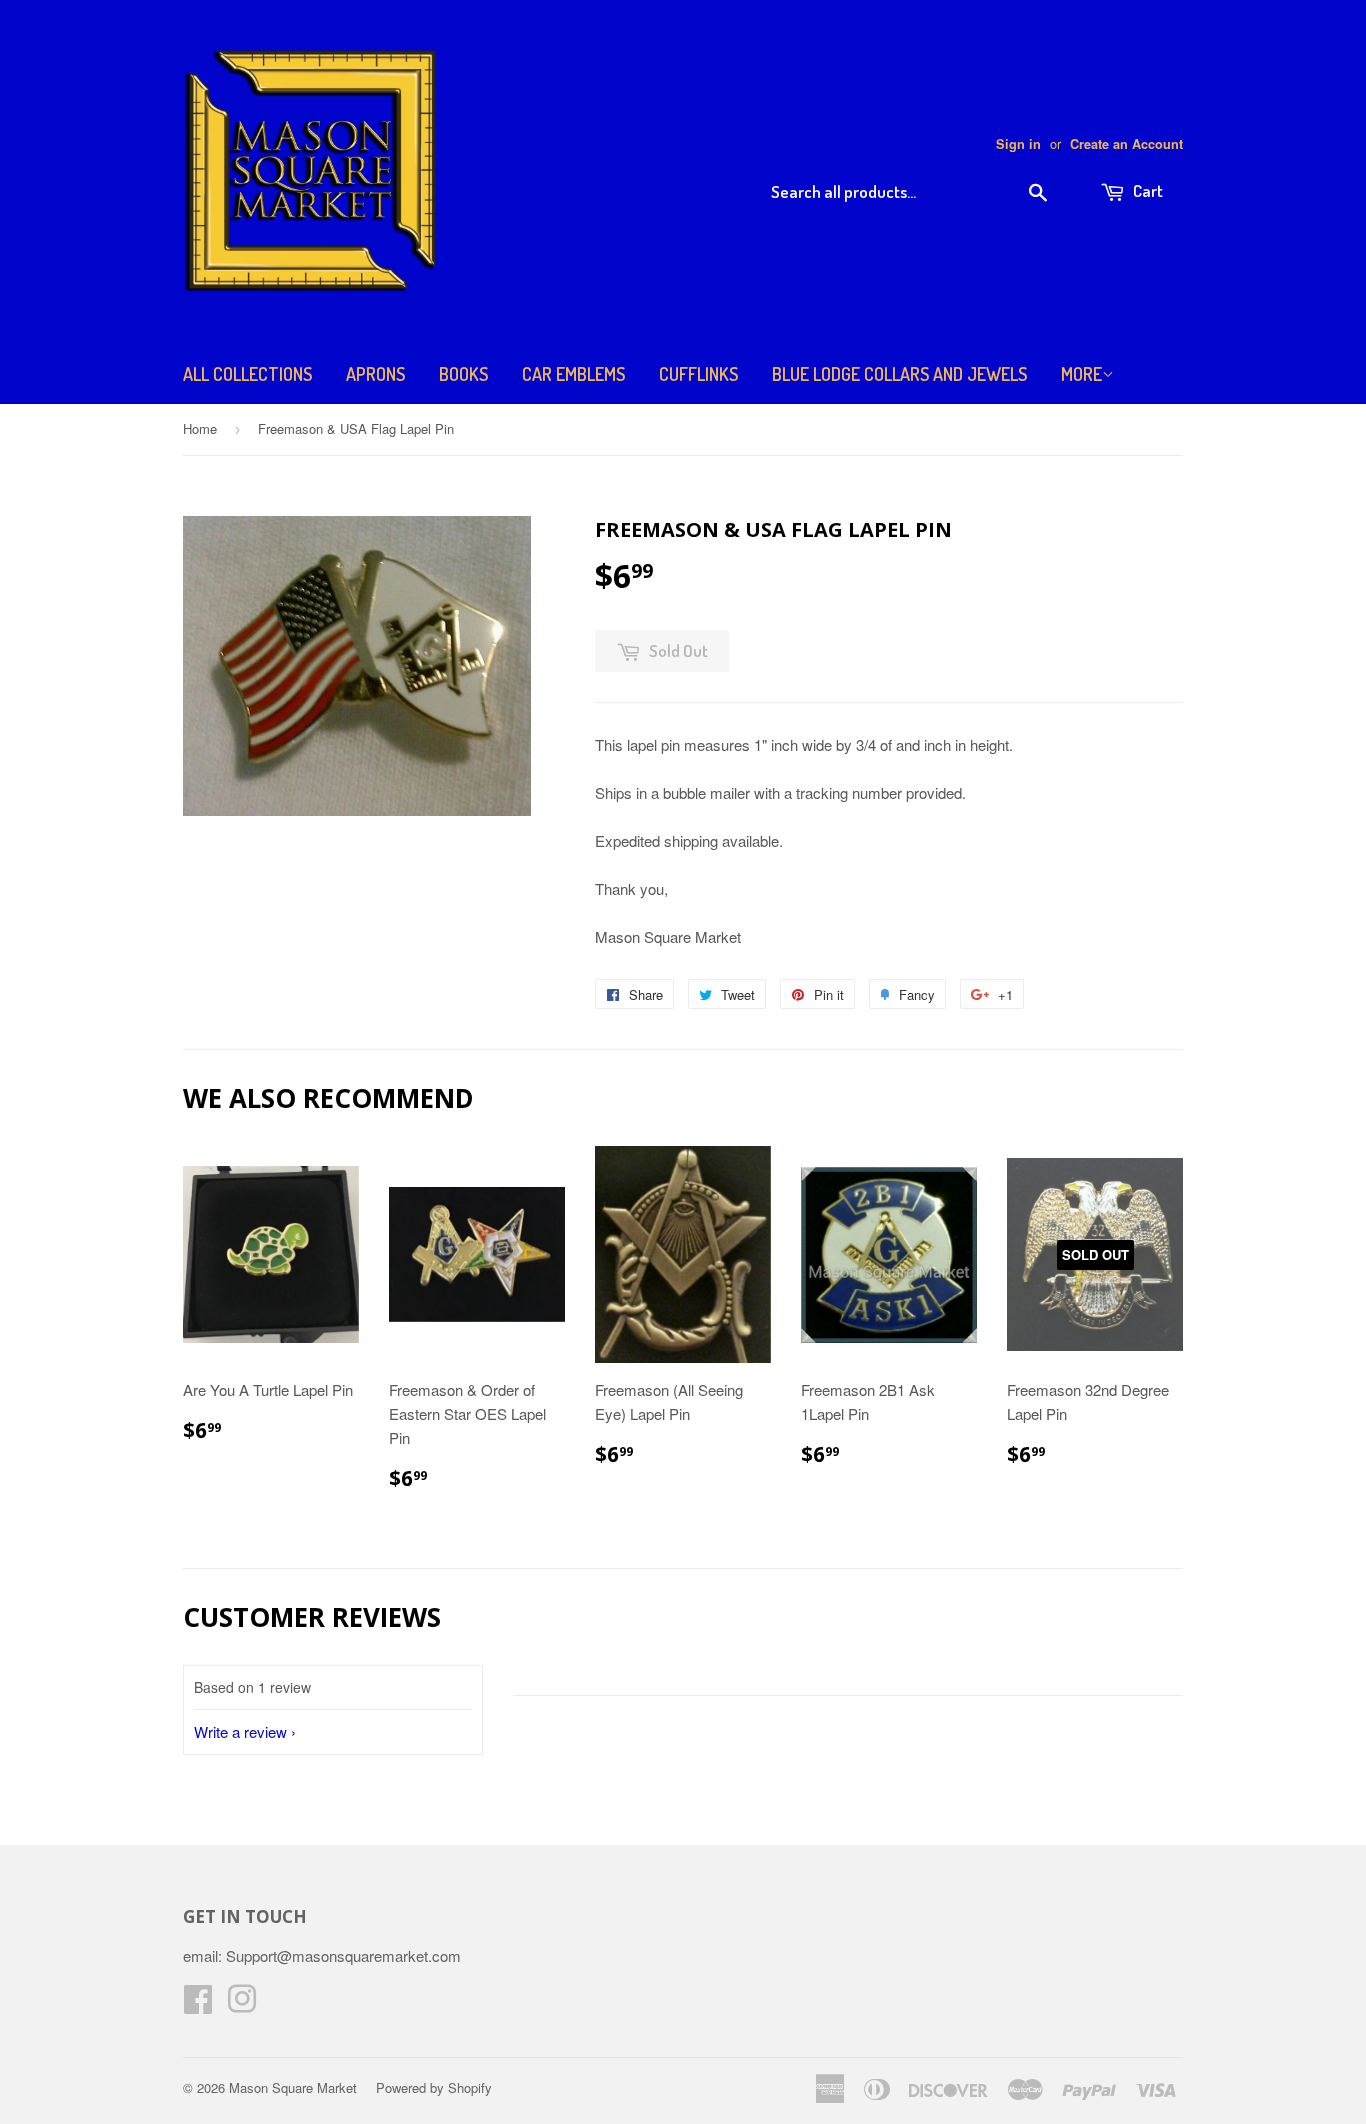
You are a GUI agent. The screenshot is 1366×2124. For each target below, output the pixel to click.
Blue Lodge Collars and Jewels (899, 374)
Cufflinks (698, 374)
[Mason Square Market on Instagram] (242, 2004)
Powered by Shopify (434, 2087)
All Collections (247, 374)
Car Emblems (573, 374)
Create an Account (1126, 144)
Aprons (375, 374)
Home (200, 428)
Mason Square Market (293, 2087)
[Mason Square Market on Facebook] (198, 2004)
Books (463, 374)
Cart (1146, 190)
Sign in (1018, 144)
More (1081, 374)
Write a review (240, 1731)
